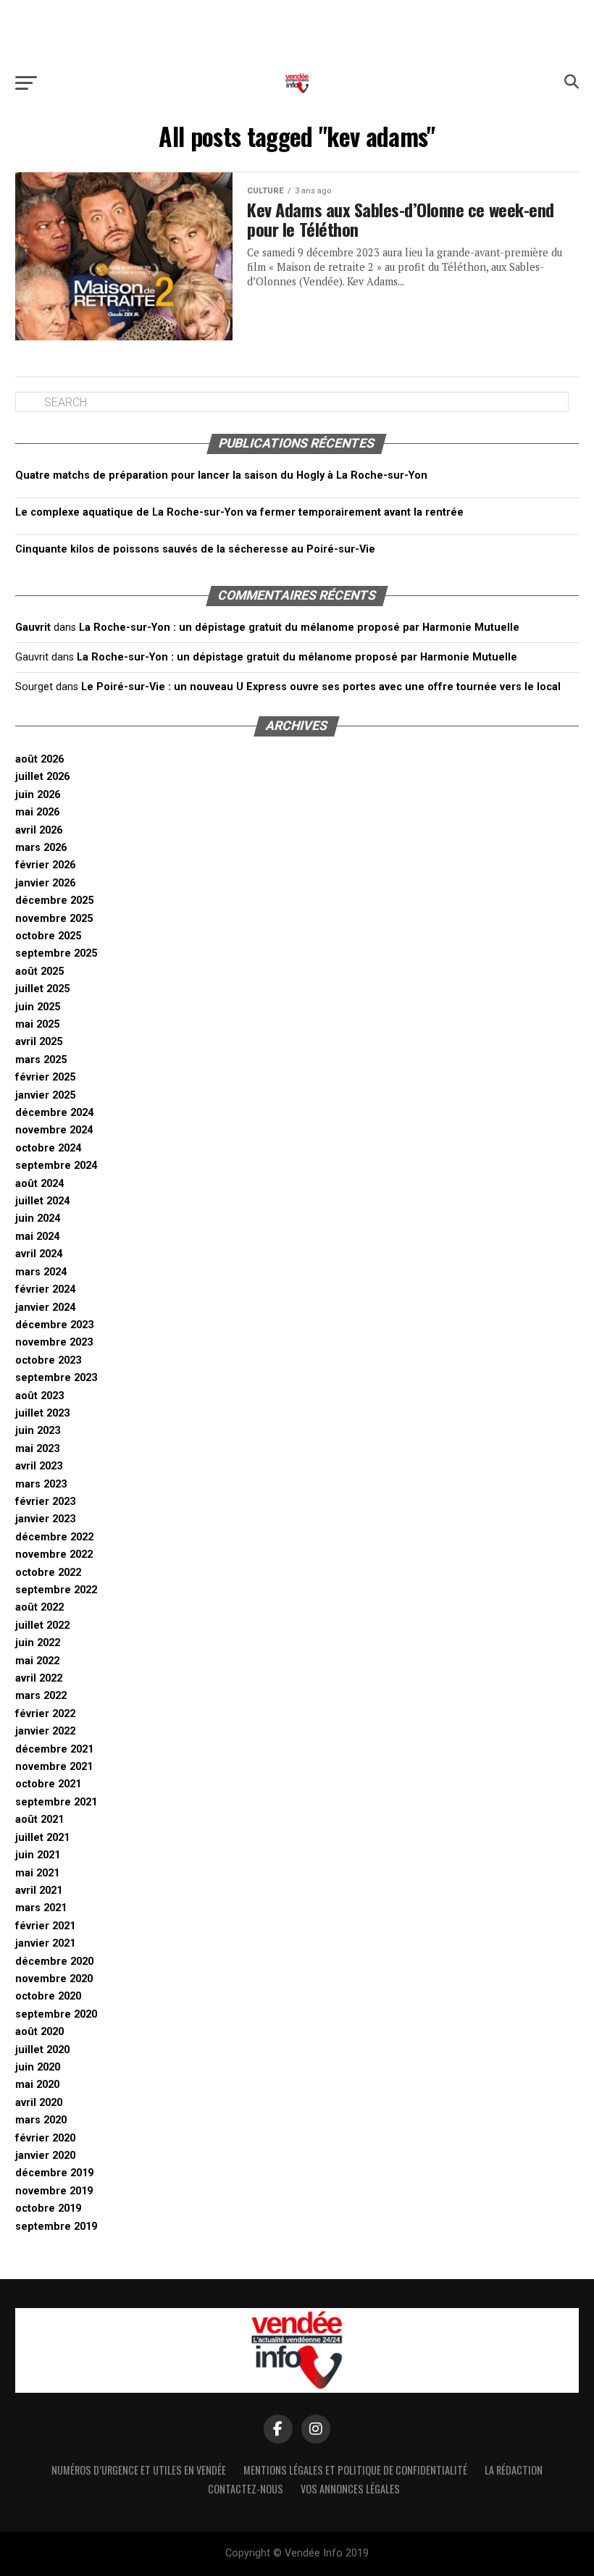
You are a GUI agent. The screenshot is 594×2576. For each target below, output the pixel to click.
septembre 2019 (56, 2227)
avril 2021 (39, 1891)
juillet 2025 (42, 989)
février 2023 (45, 1502)
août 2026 (39, 759)
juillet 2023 (42, 1413)
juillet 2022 (42, 1625)
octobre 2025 (48, 936)
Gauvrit (33, 628)
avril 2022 (39, 1678)
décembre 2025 (54, 901)
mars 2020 (41, 2120)
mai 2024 (37, 1237)
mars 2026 (41, 848)
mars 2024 (41, 1272)
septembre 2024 (56, 1166)
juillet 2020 (42, 2050)
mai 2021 (37, 1873)
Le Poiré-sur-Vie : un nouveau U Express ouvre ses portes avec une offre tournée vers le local (321, 687)
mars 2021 (41, 1908)
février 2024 (45, 1289)
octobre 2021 (48, 1784)
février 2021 (45, 1926)
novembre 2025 (54, 919)
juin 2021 (38, 1855)
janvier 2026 (45, 883)
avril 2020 (39, 2103)
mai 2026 (37, 812)
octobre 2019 (48, 2208)
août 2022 (39, 1607)
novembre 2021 (54, 1767)
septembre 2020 (56, 2014)
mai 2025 (37, 1024)
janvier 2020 (45, 2156)
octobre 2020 (48, 1996)
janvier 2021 (45, 1943)
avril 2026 (39, 830)
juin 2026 (38, 795)
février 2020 (45, 2138)
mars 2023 (41, 1484)
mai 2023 (37, 1449)
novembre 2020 (54, 1979)
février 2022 (45, 1714)
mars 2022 (41, 1696)
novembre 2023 (54, 1342)
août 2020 (39, 2032)
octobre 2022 (48, 1573)
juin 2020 (38, 2067)
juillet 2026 (42, 777)
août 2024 (39, 1184)
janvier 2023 (45, 1519)
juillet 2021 (42, 1838)
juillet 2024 (42, 1201)
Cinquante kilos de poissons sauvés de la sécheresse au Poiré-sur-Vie (195, 549)
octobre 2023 (48, 1360)
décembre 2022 (54, 1537)
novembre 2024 (54, 1130)
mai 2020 (37, 2085)
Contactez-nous (246, 2489)
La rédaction (514, 2470)
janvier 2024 (45, 1308)
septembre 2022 (56, 1590)
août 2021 (39, 1820)
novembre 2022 (54, 1555)
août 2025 (39, 972)
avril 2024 (39, 1254)
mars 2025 (41, 1060)
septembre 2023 (56, 1378)
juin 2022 (38, 1643)
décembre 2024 (54, 1113)
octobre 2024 (48, 1148)
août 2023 (39, 1396)
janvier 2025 (45, 1095)
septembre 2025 (56, 953)
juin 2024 (38, 1218)
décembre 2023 (54, 1325)
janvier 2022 (45, 1731)
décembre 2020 (54, 1962)
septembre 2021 (56, 1802)
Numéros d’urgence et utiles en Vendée (139, 2470)
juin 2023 (38, 1431)
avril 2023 (39, 1466)
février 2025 (45, 1077)
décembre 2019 (54, 2173)
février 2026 (45, 865)
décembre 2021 (54, 1749)
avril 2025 (39, 1042)
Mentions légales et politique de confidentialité (355, 2470)
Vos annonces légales (350, 2489)
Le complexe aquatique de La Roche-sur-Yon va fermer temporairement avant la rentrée (239, 512)
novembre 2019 (54, 2191)
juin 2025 (38, 1007)
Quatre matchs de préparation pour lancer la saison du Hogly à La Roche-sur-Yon (221, 475)
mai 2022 (37, 1661)
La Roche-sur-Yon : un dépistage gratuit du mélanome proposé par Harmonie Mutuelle (299, 628)
